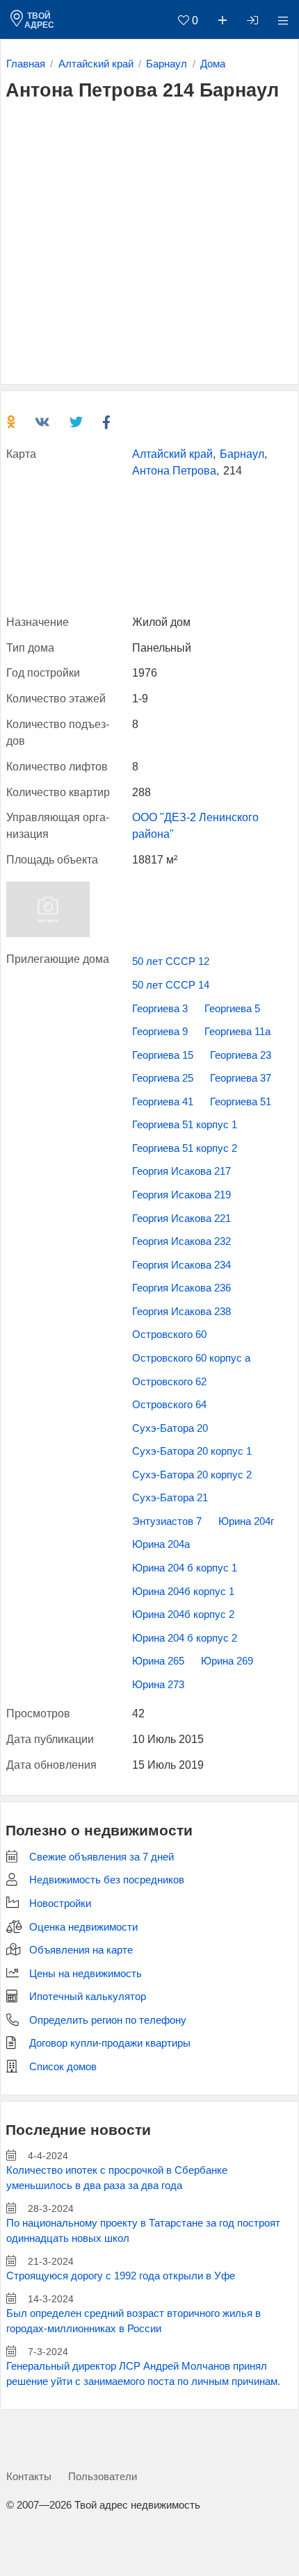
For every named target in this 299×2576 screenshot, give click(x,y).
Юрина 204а (161, 1544)
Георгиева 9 (160, 1032)
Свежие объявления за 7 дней (102, 1857)
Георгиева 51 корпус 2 (185, 1148)
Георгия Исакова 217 (181, 1171)
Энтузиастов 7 (167, 1521)
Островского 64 (169, 1405)
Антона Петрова (174, 471)
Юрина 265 (158, 1661)
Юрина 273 (158, 1685)
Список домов (63, 2067)
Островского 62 (169, 1382)
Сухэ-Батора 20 (170, 1428)
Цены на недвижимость (86, 1974)
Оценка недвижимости (83, 1927)
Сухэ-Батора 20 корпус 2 (192, 1475)
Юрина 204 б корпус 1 (185, 1568)
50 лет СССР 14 (171, 985)
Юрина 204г (246, 1521)
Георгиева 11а (237, 1032)
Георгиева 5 (232, 1009)
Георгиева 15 (163, 1055)
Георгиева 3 (160, 1009)
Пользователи (103, 2476)
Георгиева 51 (241, 1102)
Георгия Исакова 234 (181, 1265)
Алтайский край (172, 454)
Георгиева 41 (163, 1102)
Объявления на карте (81, 1950)
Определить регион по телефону (108, 2020)
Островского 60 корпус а (191, 1358)
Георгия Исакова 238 (181, 1312)
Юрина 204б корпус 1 (183, 1592)
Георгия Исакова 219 (181, 1195)
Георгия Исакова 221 (181, 1219)
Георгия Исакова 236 (181, 1288)
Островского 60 (169, 1335)
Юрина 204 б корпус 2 (185, 1638)
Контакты (29, 2476)
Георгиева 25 (163, 1078)
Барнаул (242, 454)
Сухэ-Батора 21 (170, 1498)
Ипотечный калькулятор (88, 1997)
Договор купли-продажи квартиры (110, 2043)
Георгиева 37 (241, 1078)
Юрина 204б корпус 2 (183, 1615)
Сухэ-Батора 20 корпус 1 (192, 1451)
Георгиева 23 (241, 1055)
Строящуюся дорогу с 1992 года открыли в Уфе (121, 2276)
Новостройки (60, 1904)
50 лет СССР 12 (171, 961)
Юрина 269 (227, 1661)
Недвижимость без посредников (107, 1880)
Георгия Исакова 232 (181, 1241)
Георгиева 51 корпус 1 (185, 1125)
